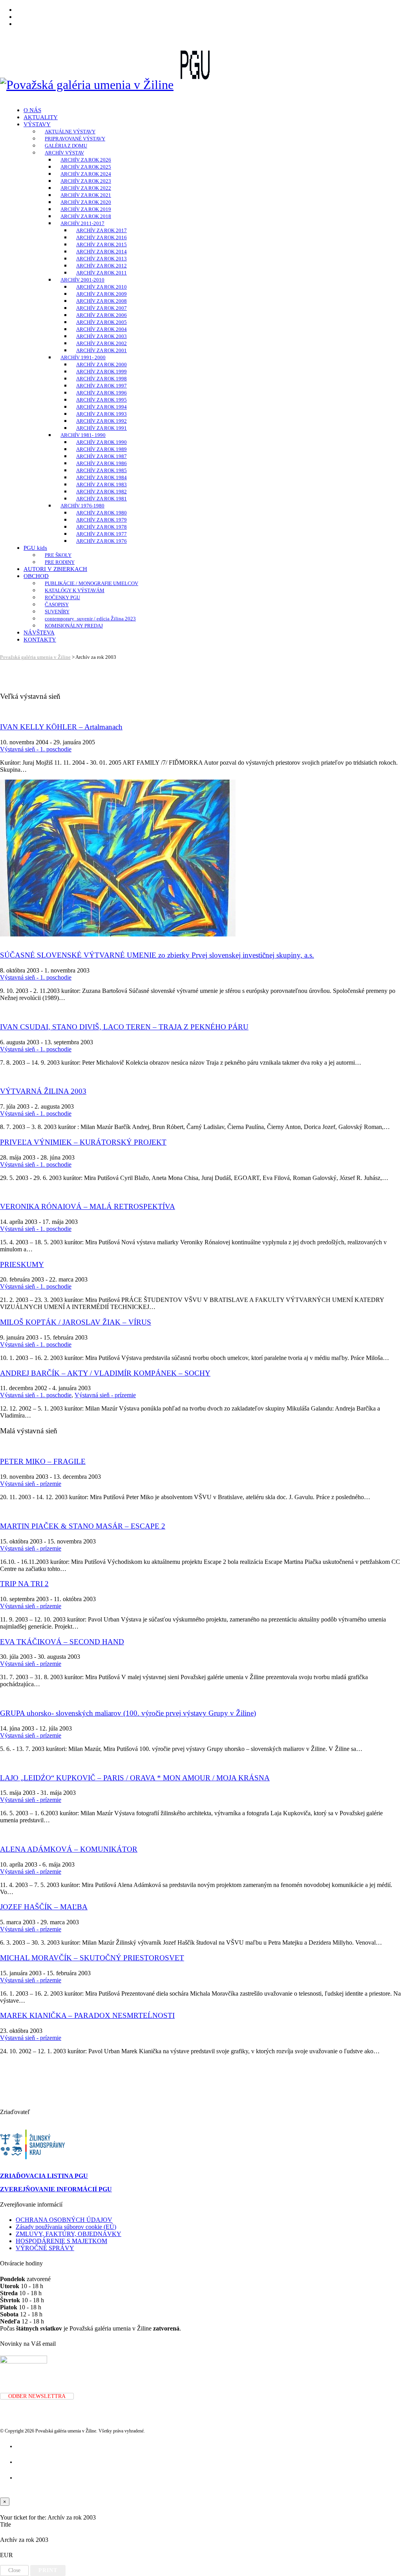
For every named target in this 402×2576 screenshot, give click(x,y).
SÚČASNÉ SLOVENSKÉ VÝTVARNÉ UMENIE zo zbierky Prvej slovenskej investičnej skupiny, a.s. (157, 955)
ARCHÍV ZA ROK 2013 (101, 259)
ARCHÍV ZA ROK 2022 (86, 188)
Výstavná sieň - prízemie (105, 1395)
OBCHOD (36, 576)
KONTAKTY (40, 640)
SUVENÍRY (57, 612)
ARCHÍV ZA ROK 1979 (101, 520)
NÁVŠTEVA (39, 633)
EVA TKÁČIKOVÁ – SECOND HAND (62, 1642)
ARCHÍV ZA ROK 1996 (101, 393)
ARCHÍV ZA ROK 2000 (101, 364)
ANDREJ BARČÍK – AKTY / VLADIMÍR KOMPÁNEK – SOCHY (105, 1373)
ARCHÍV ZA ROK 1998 (101, 379)
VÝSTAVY (37, 124)
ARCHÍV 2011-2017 (82, 223)
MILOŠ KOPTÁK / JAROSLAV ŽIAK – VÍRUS (76, 1322)
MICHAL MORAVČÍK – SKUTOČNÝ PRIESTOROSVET (92, 1958)
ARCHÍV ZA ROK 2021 (86, 195)
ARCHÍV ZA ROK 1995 (101, 400)
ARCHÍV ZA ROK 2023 (86, 181)
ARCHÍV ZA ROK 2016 (101, 237)
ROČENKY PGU (62, 597)
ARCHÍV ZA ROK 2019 (86, 209)
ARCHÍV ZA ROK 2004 (101, 329)
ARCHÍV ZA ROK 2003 (101, 336)
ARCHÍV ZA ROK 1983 (101, 484)
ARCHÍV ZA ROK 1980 (101, 513)
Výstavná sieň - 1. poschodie (36, 749)
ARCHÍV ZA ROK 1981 (101, 499)
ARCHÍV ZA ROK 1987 (101, 456)
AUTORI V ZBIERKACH (55, 569)
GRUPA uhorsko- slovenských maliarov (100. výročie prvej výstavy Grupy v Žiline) (128, 1713)
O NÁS (32, 110)
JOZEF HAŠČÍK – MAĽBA (44, 1907)
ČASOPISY (57, 604)
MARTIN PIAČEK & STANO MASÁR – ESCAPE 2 (83, 1526)
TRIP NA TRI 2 (24, 1584)
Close (14, 2570)
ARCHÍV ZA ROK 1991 (101, 428)
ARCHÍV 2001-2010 (82, 280)
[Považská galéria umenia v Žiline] (87, 85)
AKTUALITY (41, 117)
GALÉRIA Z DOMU (66, 146)
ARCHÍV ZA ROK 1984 (101, 477)
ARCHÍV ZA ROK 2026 (86, 160)
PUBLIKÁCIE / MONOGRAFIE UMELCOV (91, 583)
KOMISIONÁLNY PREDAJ (74, 626)
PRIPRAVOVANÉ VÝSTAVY (75, 139)
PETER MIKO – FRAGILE (43, 1461)
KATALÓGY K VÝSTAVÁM (75, 590)
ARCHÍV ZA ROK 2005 (101, 322)
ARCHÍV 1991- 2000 (83, 357)
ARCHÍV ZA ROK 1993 (101, 414)
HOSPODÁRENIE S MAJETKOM (61, 2241)
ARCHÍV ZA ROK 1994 (101, 407)
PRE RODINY (60, 562)
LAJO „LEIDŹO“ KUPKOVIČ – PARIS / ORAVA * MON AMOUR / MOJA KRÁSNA (135, 1778)
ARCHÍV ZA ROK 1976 (101, 541)
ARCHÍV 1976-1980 (82, 506)
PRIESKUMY (22, 1264)
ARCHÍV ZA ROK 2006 (101, 315)
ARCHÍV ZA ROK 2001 (101, 350)
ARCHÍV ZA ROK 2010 (101, 287)
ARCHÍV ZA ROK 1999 (101, 372)
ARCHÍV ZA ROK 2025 (86, 167)
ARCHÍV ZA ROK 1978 (101, 527)
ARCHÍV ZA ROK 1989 (101, 449)
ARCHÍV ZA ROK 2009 (101, 294)
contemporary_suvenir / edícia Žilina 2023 (90, 619)
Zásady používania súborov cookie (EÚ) (66, 2227)
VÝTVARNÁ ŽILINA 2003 (43, 1091)
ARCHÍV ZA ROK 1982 (101, 492)
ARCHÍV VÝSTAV (64, 153)
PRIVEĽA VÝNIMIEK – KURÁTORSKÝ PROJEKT (83, 1142)
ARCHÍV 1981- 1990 (83, 435)
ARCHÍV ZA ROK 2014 (101, 252)
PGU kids (35, 548)
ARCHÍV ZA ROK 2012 (101, 266)
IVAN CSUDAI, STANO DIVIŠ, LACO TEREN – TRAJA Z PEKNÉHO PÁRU (124, 1027)
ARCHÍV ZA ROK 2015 (101, 245)
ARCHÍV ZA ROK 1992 (101, 421)
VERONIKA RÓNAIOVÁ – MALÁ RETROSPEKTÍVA (88, 1206)
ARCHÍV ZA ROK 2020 (86, 202)
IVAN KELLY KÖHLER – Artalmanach (61, 727)
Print (48, 2570)
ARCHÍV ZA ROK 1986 (101, 463)
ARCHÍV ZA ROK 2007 (101, 308)
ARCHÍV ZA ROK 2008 (101, 301)
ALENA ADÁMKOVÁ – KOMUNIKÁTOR (69, 1849)
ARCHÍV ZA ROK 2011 (101, 273)
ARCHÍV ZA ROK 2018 (86, 216)
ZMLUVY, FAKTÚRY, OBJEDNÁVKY (69, 2234)
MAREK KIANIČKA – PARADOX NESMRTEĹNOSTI (87, 2015)
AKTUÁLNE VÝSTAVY (70, 132)
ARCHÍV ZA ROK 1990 (101, 442)
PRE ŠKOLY (58, 555)
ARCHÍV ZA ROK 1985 (101, 470)
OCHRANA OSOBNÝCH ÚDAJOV (64, 2220)
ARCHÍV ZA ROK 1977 (101, 534)
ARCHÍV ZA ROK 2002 (101, 343)
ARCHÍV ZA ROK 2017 (101, 230)
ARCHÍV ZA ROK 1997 (101, 386)
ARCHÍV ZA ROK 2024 (86, 174)
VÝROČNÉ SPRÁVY (45, 2248)
